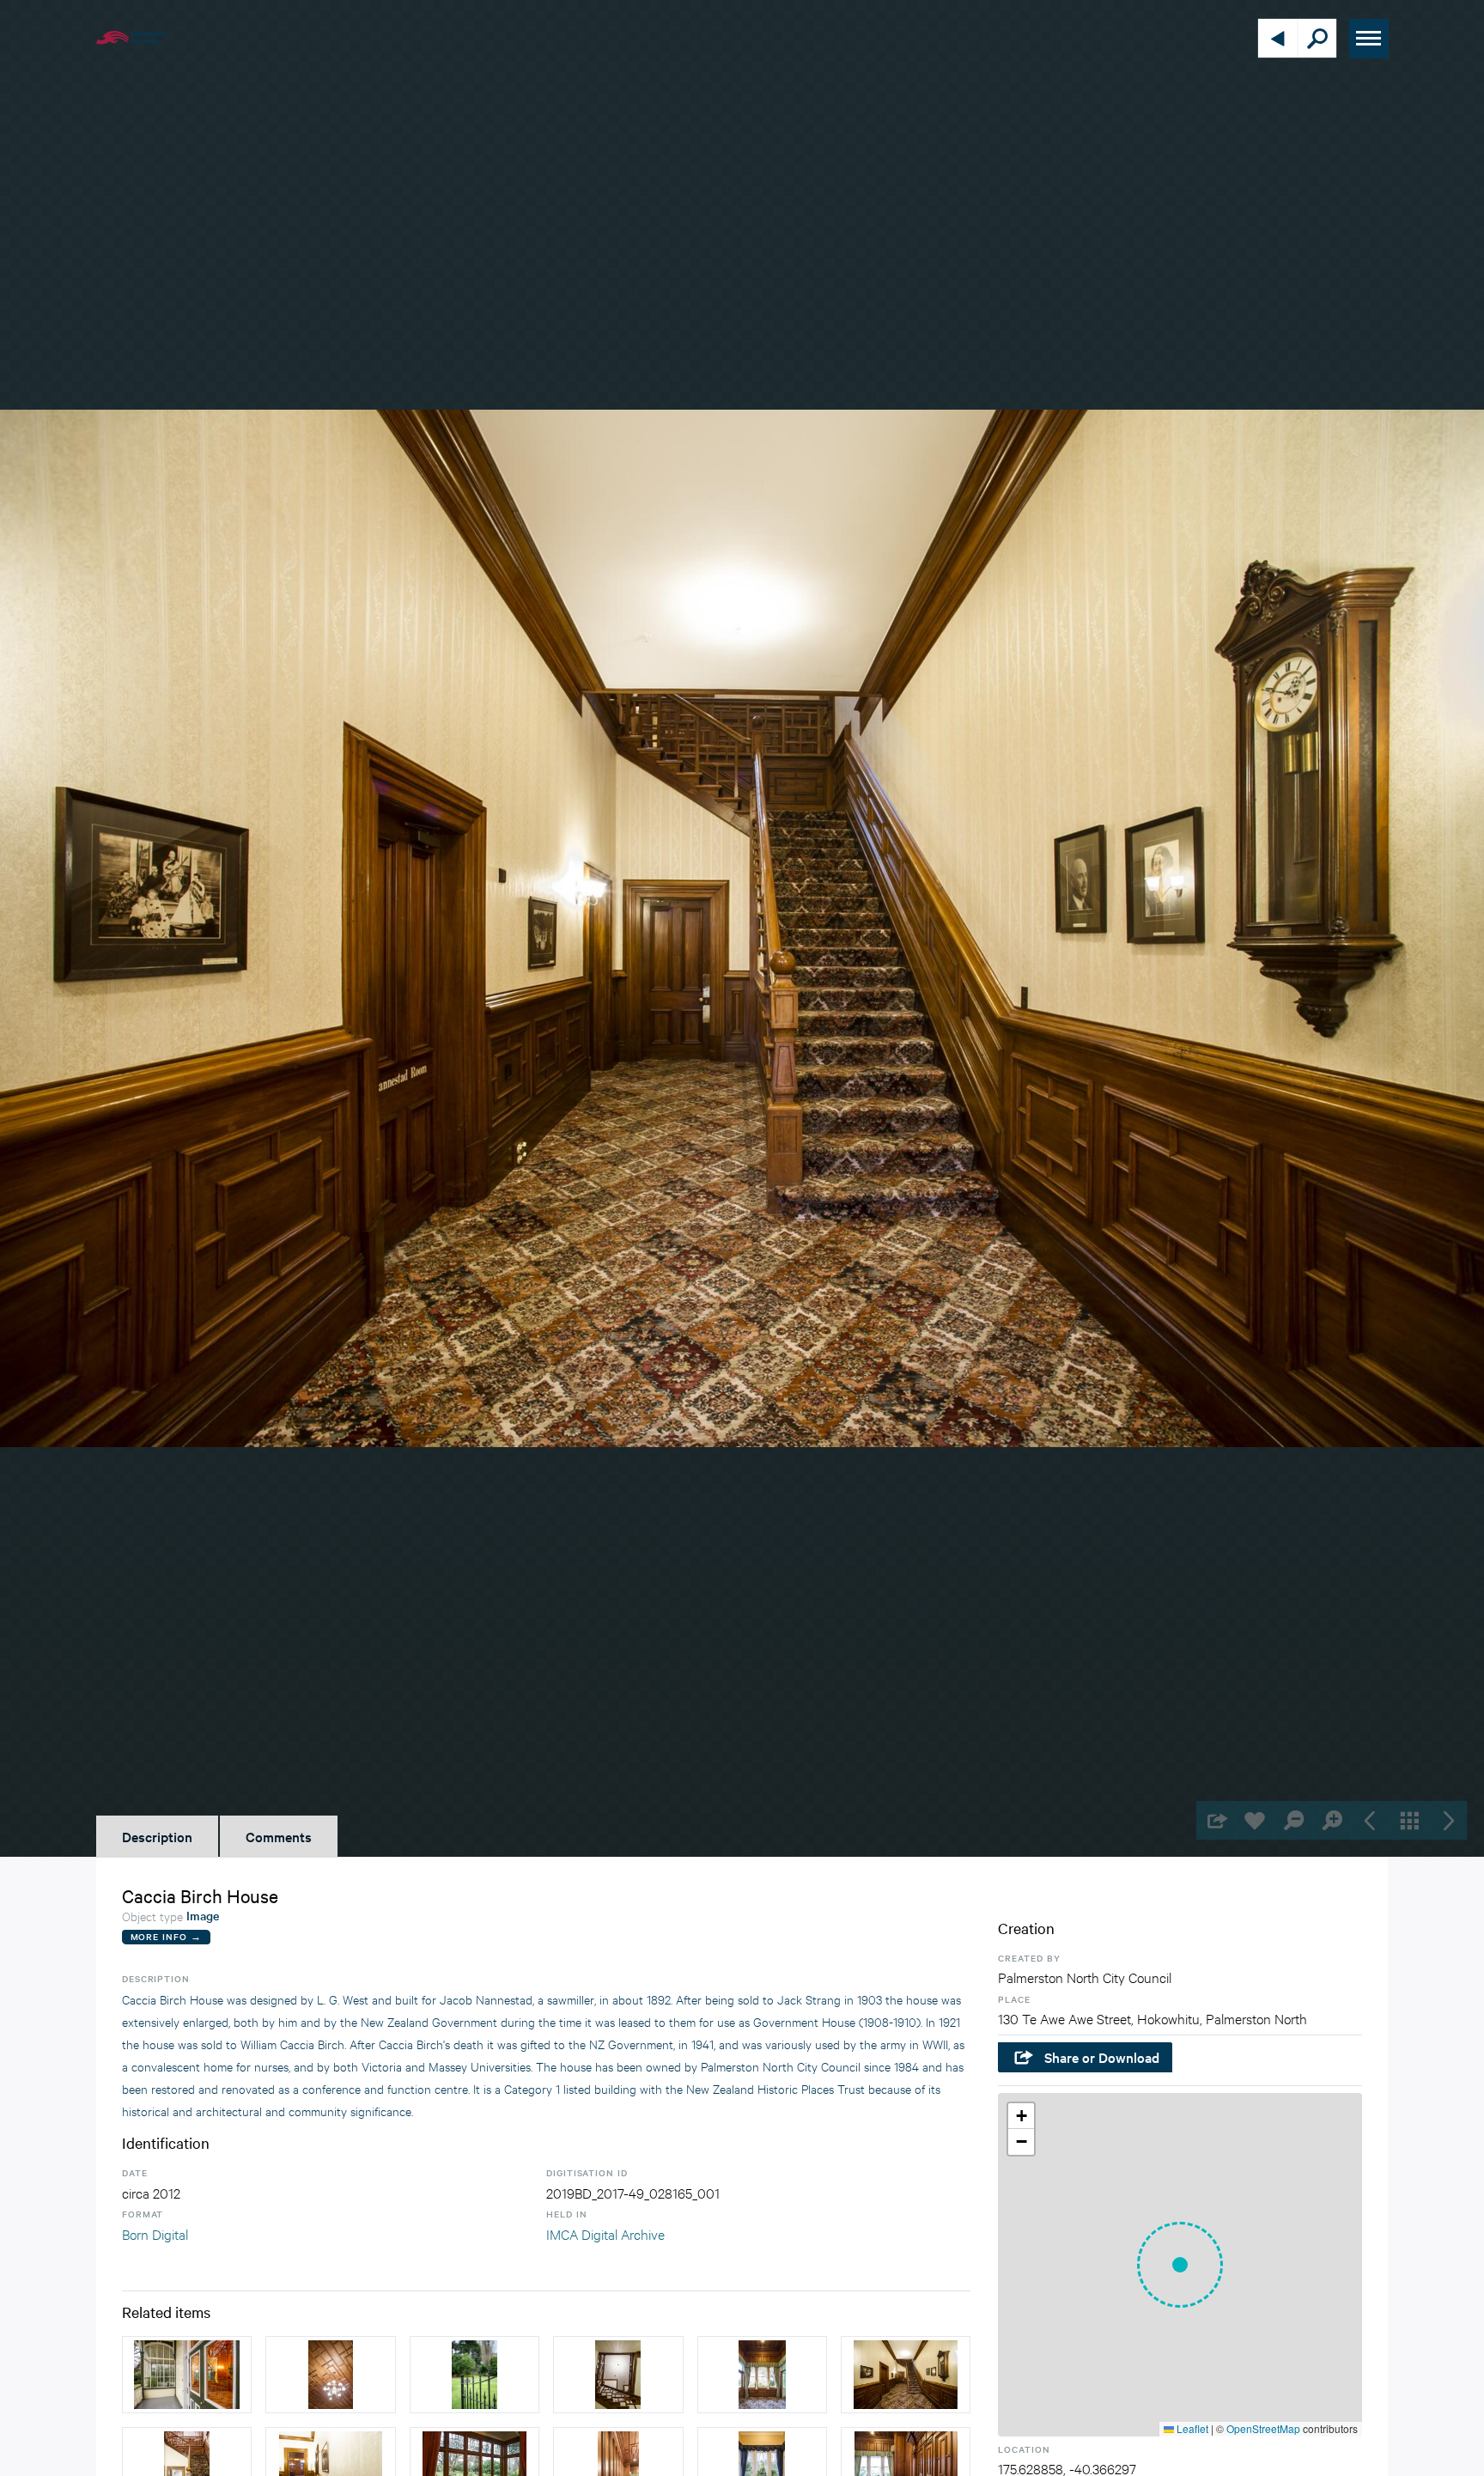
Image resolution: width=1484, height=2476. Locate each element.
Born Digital (155, 2233)
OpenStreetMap (1263, 2428)
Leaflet (1191, 2428)
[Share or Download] (1216, 1820)
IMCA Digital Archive (605, 2233)
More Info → (166, 1936)
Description (157, 1836)
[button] (1180, 2265)
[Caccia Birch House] (187, 2375)
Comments (279, 1836)
